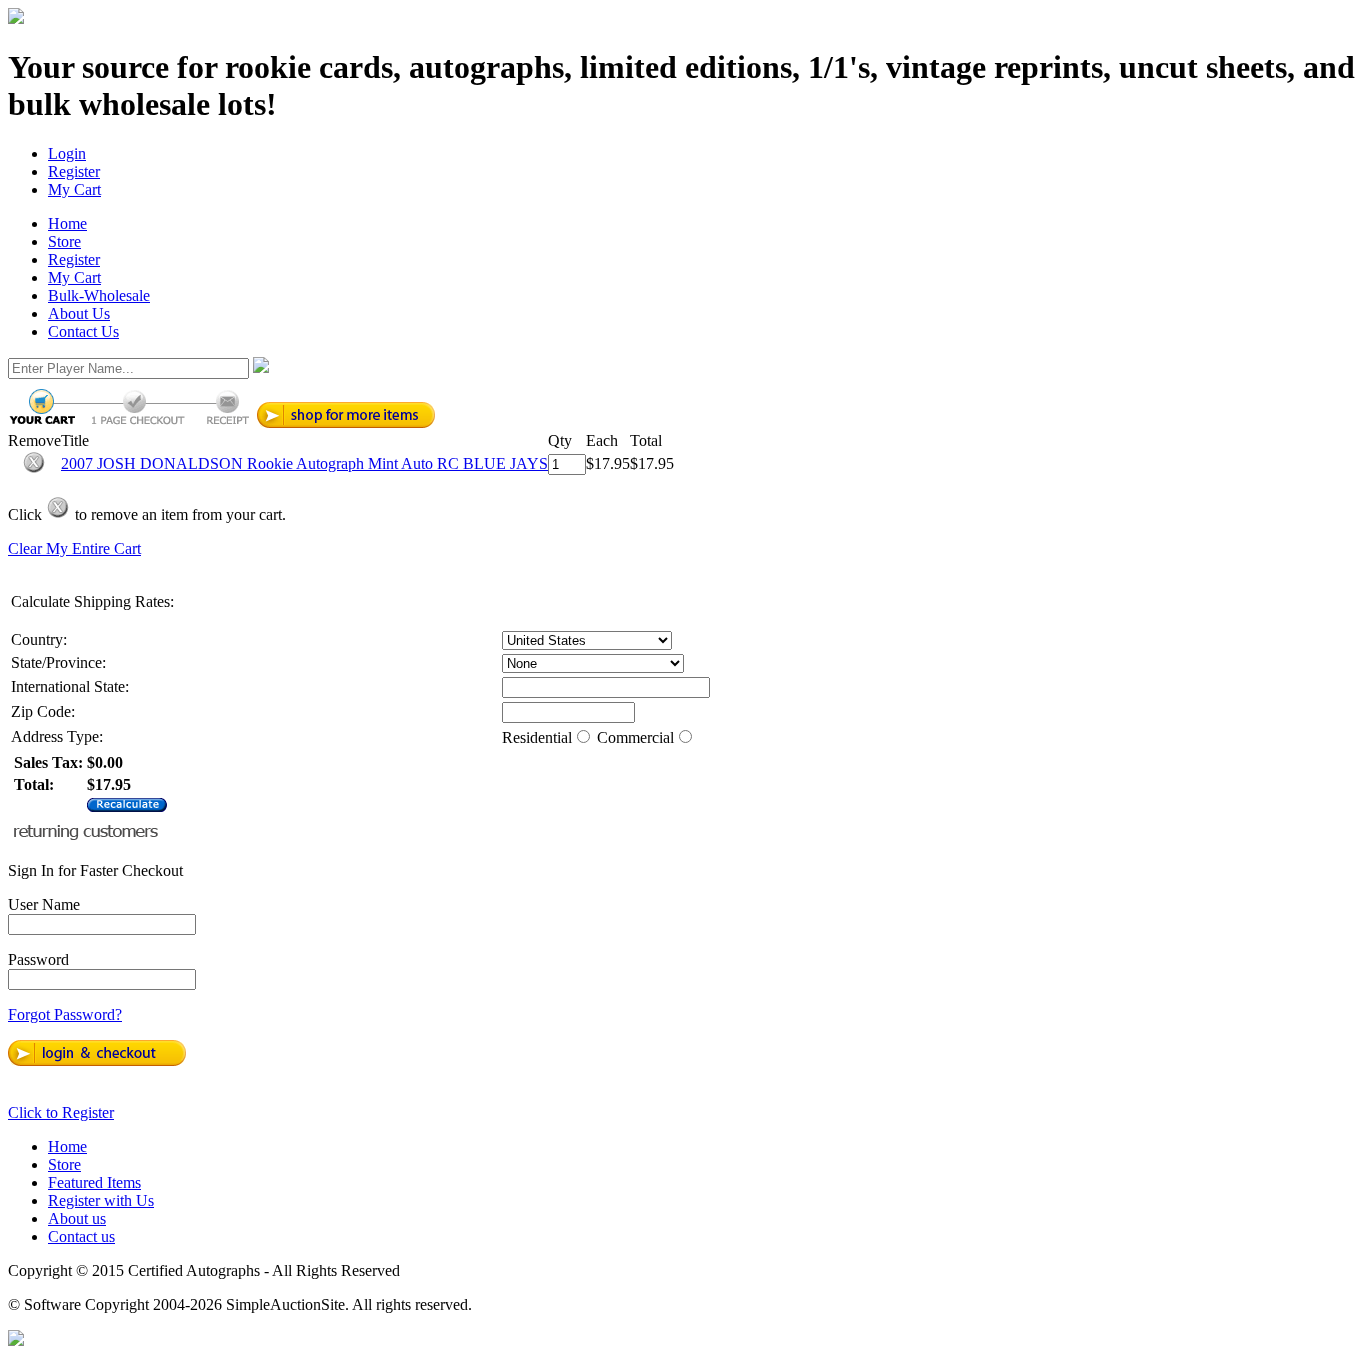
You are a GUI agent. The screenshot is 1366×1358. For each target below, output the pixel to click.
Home (67, 223)
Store (64, 241)
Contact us (81, 1236)
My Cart (74, 189)
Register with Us (101, 1200)
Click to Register (61, 1112)
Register (74, 171)
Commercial (635, 737)
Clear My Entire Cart (74, 548)
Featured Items (94, 1182)
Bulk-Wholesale (99, 295)
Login (67, 153)
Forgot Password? (65, 1014)
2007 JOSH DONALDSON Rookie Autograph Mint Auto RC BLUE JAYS (304, 463)
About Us (79, 313)
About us (77, 1218)
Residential (537, 737)
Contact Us (83, 331)
